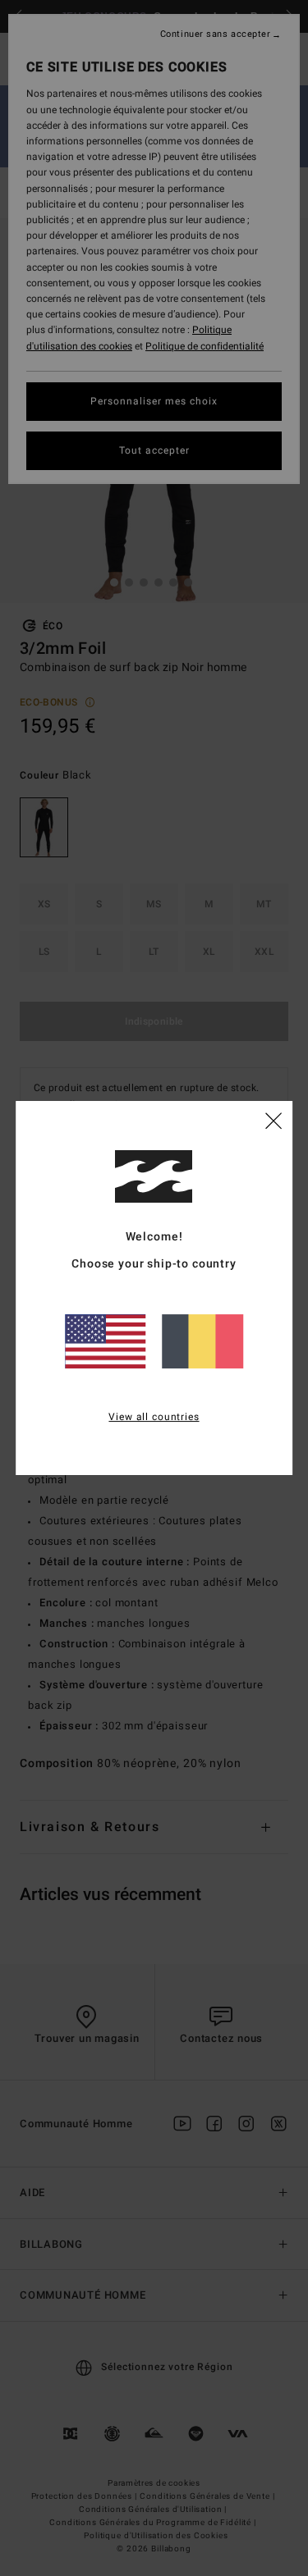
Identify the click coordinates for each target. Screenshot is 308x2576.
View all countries (154, 1417)
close (274, 1120)
